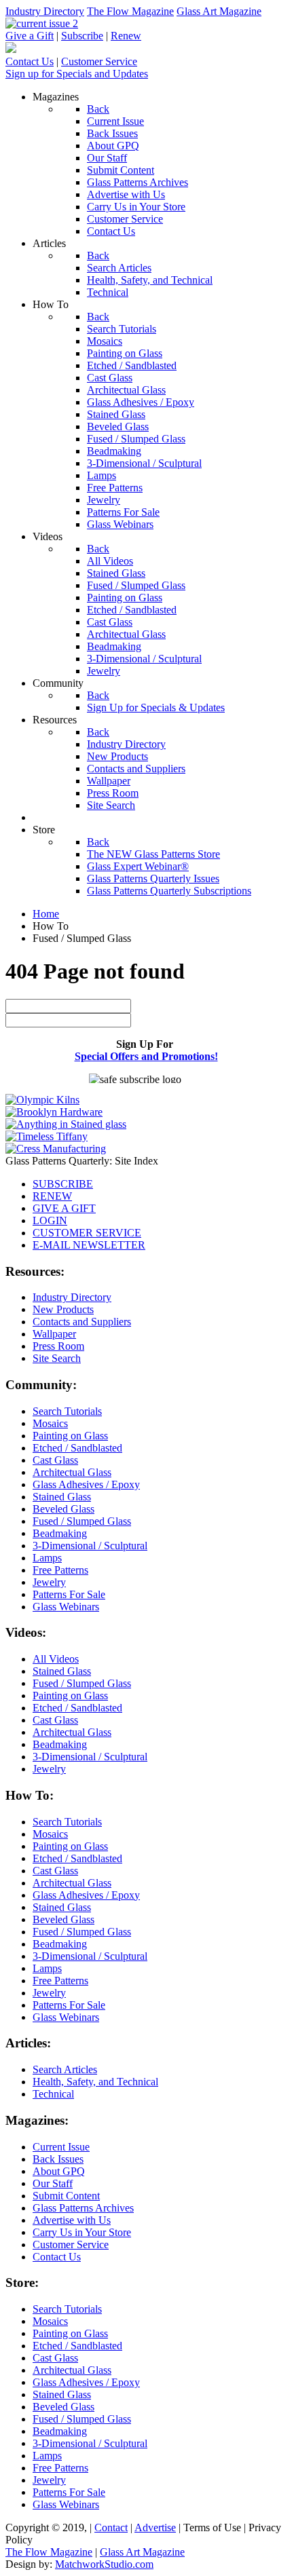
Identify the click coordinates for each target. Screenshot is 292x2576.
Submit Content (66, 2196)
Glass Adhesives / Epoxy (86, 1484)
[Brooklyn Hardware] (54, 1112)
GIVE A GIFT (64, 1208)
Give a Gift (30, 36)
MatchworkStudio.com (104, 2564)
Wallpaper (54, 1334)
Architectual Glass (72, 1472)
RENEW (52, 1196)
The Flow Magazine (130, 11)
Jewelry (49, 1582)
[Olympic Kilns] (42, 1100)
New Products (63, 1309)
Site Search (57, 1358)
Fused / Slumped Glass (82, 1521)
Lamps (47, 1558)
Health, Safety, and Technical (95, 2082)
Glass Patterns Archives (83, 2208)
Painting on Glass (70, 1436)
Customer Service (99, 61)
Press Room (58, 1346)
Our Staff (53, 2183)
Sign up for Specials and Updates (77, 74)
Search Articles (65, 2069)
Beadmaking (60, 1533)
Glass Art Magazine (219, 11)
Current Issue (61, 2147)
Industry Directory (45, 11)
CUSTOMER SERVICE (87, 1233)
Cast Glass (55, 1460)
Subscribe (82, 36)
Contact (111, 2527)
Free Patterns (60, 1570)
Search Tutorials (67, 1411)
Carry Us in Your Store (82, 2232)
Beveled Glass (63, 1509)
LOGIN (50, 1220)
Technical (53, 2094)
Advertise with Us (72, 2220)
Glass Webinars (66, 1607)
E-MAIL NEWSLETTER (89, 1245)
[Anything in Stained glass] (66, 1124)
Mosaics (50, 1423)
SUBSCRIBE (63, 1184)
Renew (126, 36)
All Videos (56, 1659)
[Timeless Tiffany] (47, 1136)
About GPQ (59, 2171)
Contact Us (30, 61)
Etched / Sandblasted (77, 1448)
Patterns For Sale (69, 1594)
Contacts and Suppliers (82, 1322)
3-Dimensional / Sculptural (90, 1546)
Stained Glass (62, 1497)
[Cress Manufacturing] (56, 1149)
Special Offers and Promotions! (146, 1056)
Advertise (155, 2527)
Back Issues (58, 2159)
